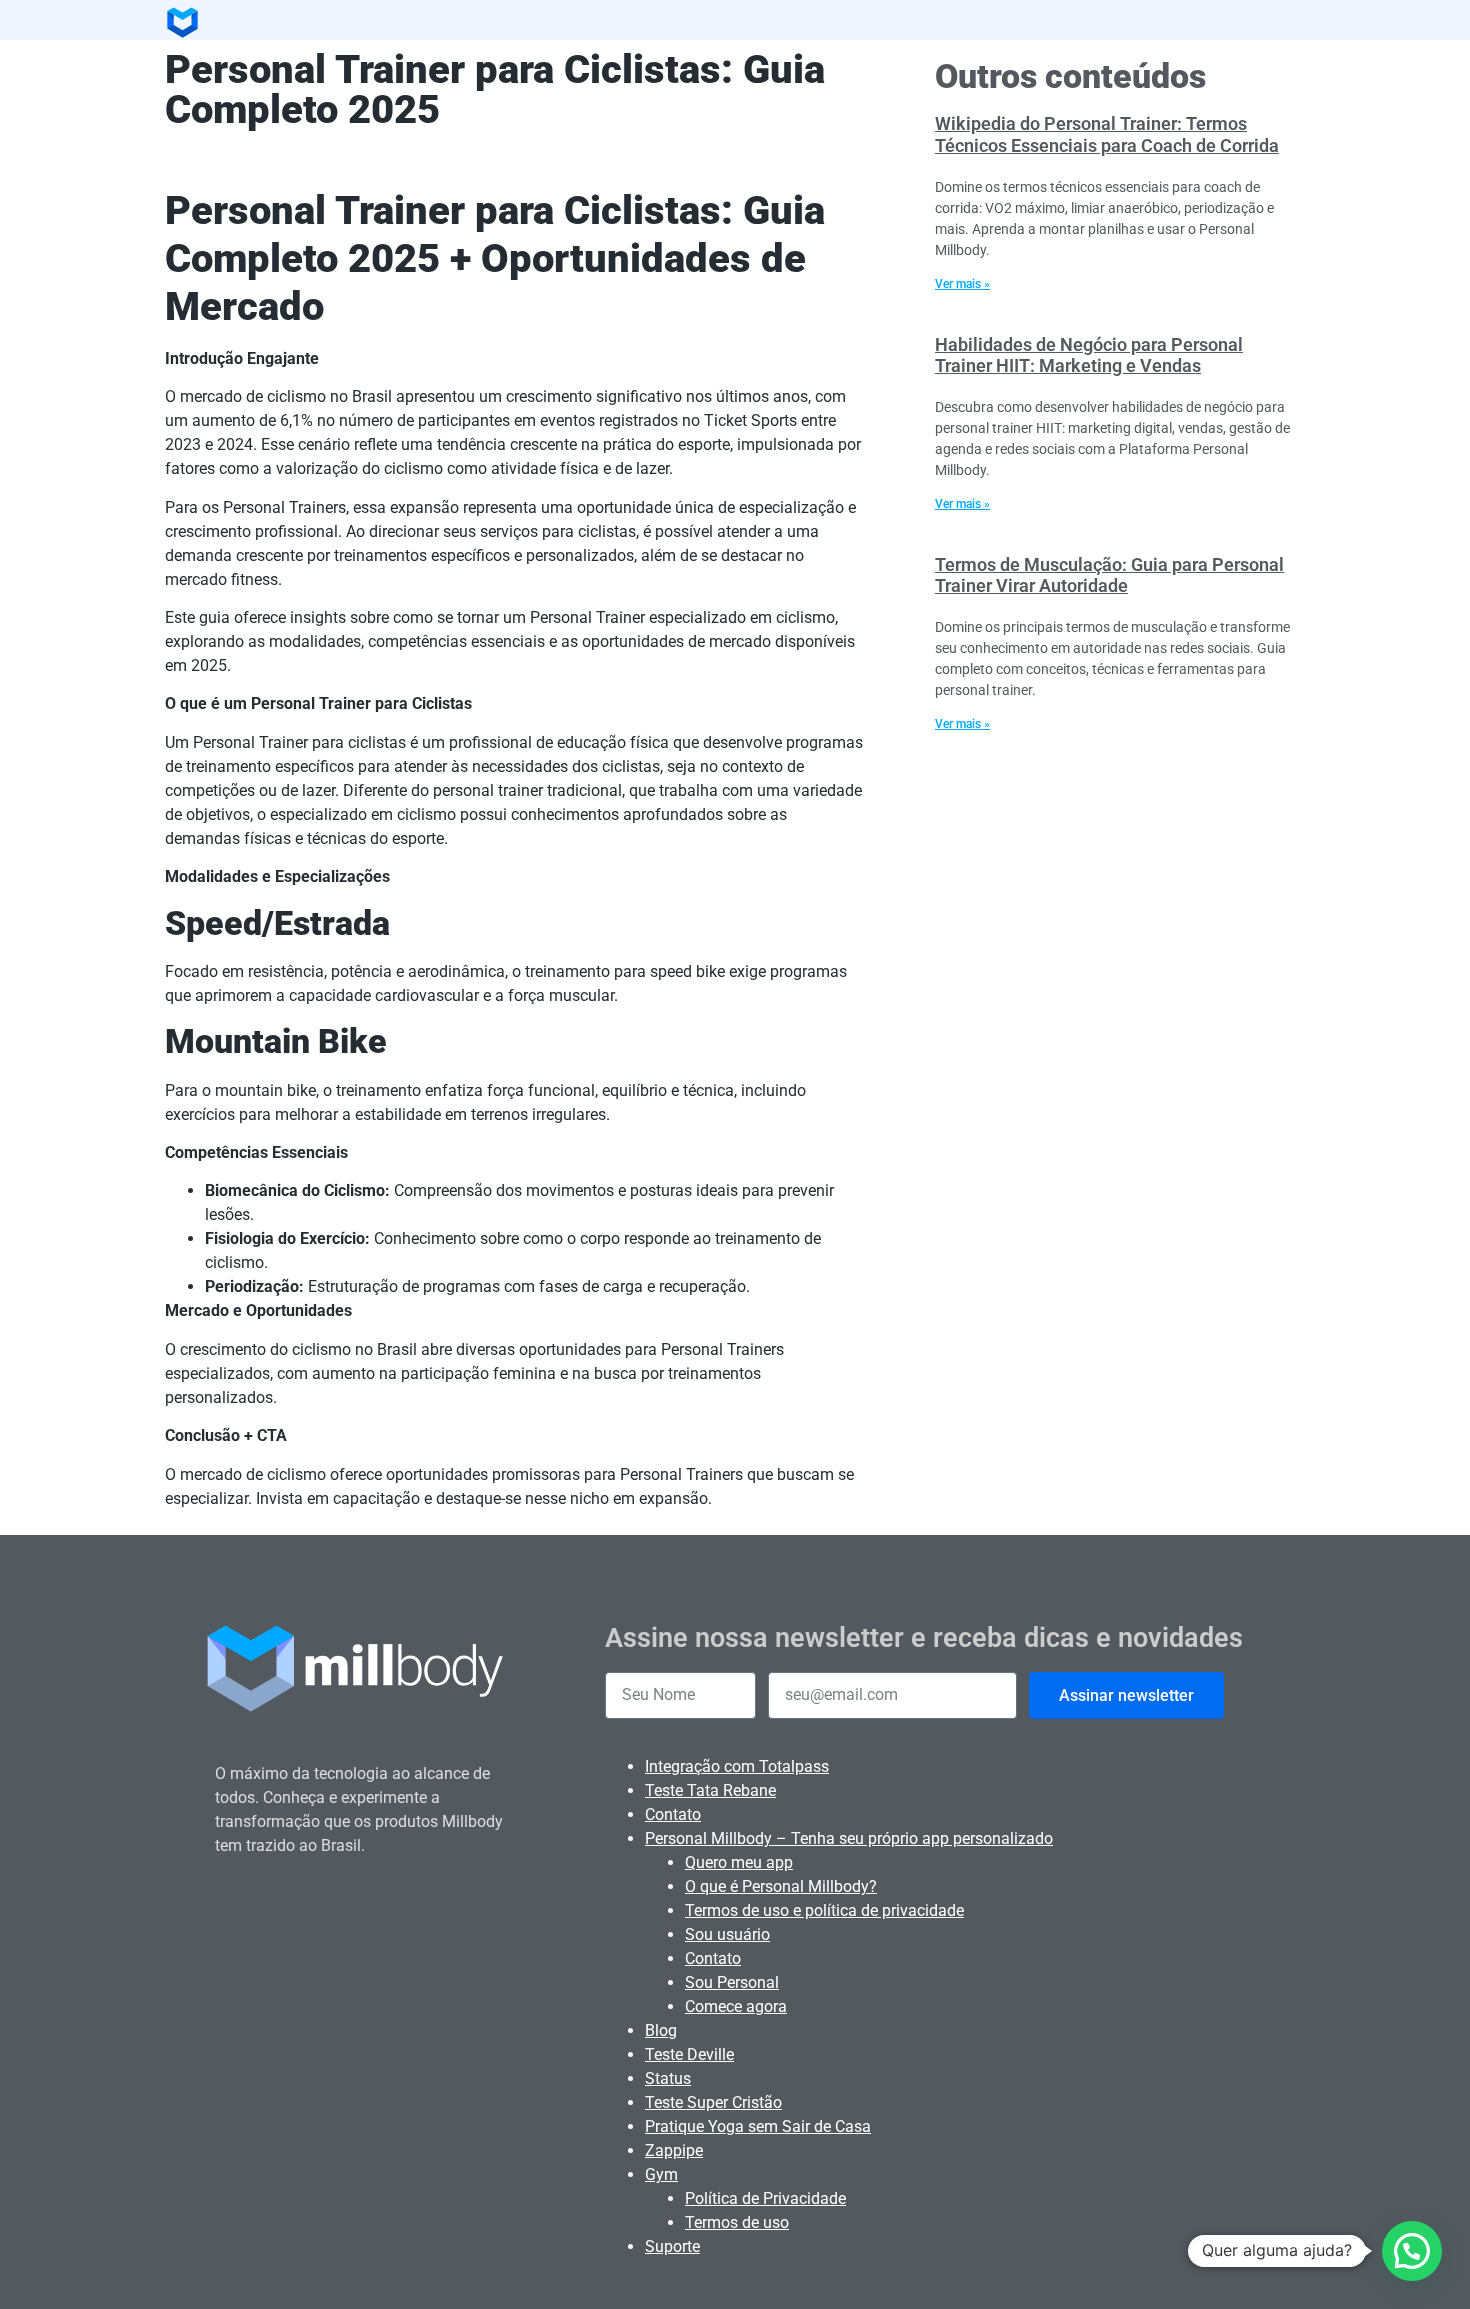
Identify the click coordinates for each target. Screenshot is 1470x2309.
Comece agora (736, 2006)
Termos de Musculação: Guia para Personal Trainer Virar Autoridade (1109, 575)
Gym (661, 2174)
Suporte (672, 2246)
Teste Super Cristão (713, 2102)
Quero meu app (739, 1862)
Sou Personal (732, 1982)
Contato (673, 1814)
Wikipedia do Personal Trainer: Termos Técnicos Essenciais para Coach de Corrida (1107, 134)
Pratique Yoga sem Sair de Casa (758, 2126)
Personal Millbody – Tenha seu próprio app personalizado (849, 1838)
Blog (661, 2030)
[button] (1412, 2251)
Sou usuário (727, 1934)
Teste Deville (689, 2054)
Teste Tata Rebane (710, 1790)
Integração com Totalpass (737, 1766)
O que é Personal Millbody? (781, 1886)
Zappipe (674, 2150)
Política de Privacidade (765, 2198)
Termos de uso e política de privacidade (824, 1910)
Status (668, 2078)
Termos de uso (737, 2222)
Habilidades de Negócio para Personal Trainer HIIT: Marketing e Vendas (1089, 355)
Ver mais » (962, 284)
